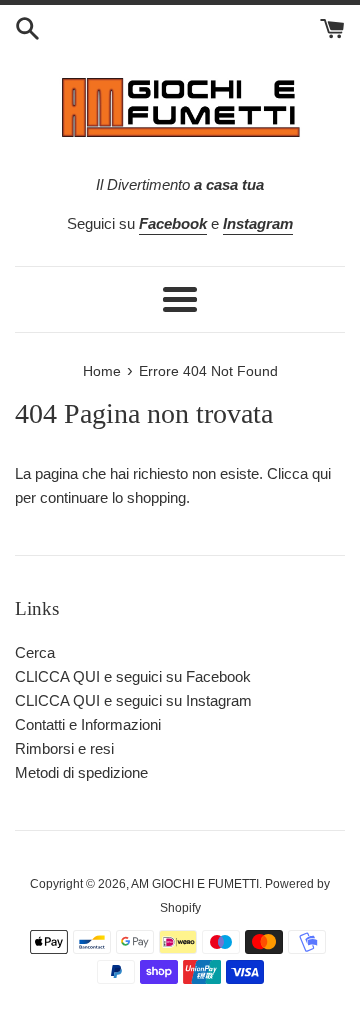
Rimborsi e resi (64, 748)
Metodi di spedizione (81, 772)
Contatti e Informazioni (88, 724)
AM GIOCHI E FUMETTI (195, 884)
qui (321, 473)
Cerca (35, 652)
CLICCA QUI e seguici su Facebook (133, 676)
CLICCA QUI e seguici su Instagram (133, 700)
